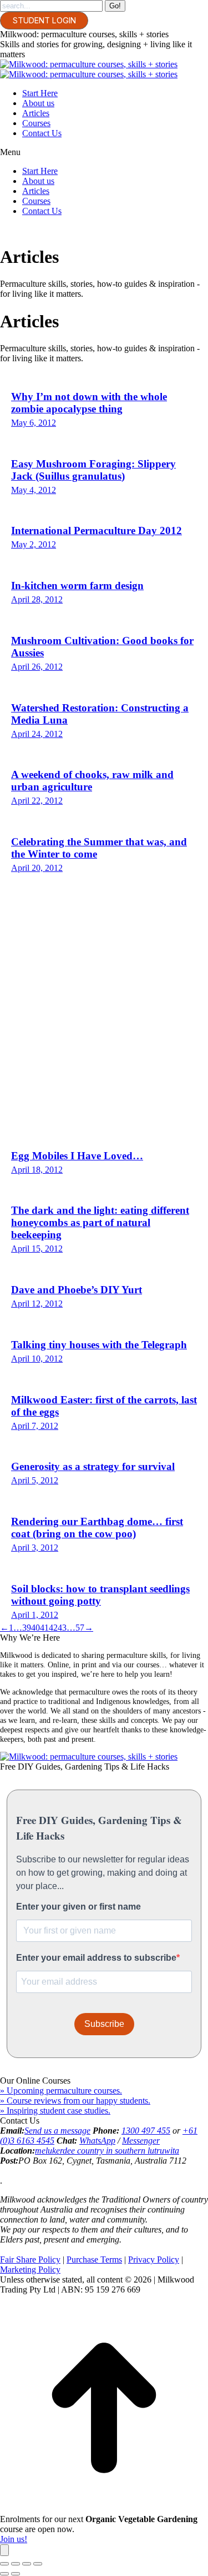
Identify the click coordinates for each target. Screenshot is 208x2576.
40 (35, 1628)
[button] (104, 152)
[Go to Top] (104, 2509)
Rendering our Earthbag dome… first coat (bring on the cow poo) (97, 1528)
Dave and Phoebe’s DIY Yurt (77, 1290)
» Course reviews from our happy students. (75, 2101)
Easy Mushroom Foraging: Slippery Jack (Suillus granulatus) (93, 470)
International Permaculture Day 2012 (97, 530)
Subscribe (104, 2024)
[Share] (16, 2564)
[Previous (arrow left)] (4, 2574)
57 (80, 1628)
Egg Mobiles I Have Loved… (77, 1156)
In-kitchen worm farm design (77, 586)
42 (53, 1628)
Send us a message (57, 2131)
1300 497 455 (146, 2131)
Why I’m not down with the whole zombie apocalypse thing (89, 403)
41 (44, 1628)
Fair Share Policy (30, 2259)
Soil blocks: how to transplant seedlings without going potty (100, 1595)
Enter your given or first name (78, 1907)
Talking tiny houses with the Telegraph (99, 1345)
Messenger (141, 2141)
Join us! (14, 2539)
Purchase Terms (94, 2259)
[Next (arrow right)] (16, 2574)
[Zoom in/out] (38, 2564)
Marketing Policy (30, 2269)
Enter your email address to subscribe (96, 1958)
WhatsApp (97, 2141)
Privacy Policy (154, 2259)
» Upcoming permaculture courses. (61, 2091)
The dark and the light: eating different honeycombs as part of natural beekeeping (100, 1222)
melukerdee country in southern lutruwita (107, 2151)
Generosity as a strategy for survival (93, 1466)
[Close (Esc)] (4, 2564)
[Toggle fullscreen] (27, 2564)
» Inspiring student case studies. (55, 2111)
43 (62, 1628)
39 (27, 1628)
